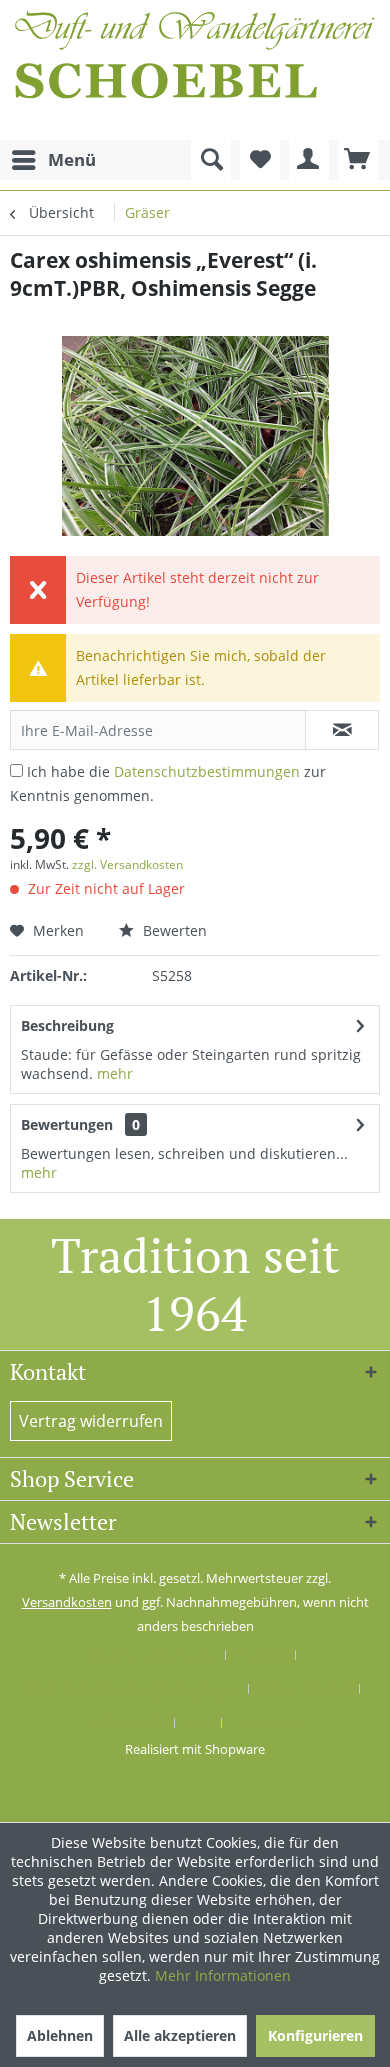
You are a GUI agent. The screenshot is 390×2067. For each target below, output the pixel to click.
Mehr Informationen (223, 1975)
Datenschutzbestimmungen (207, 771)
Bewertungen (67, 1124)
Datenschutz (126, 1723)
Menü (72, 159)
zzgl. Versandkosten (127, 864)
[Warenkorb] (358, 160)
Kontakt (261, 1655)
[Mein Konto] (309, 160)
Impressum (267, 1723)
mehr (115, 1073)
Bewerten (173, 930)
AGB (198, 1723)
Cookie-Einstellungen (152, 1655)
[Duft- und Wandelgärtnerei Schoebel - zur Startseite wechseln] (195, 70)
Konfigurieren (315, 2035)
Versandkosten (67, 1602)
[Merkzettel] (260, 160)
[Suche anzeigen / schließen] (211, 160)
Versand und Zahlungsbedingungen (132, 1689)
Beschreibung (67, 1025)
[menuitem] (53, 160)
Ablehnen (60, 2035)
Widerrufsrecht (304, 1689)
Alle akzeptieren (180, 2035)
